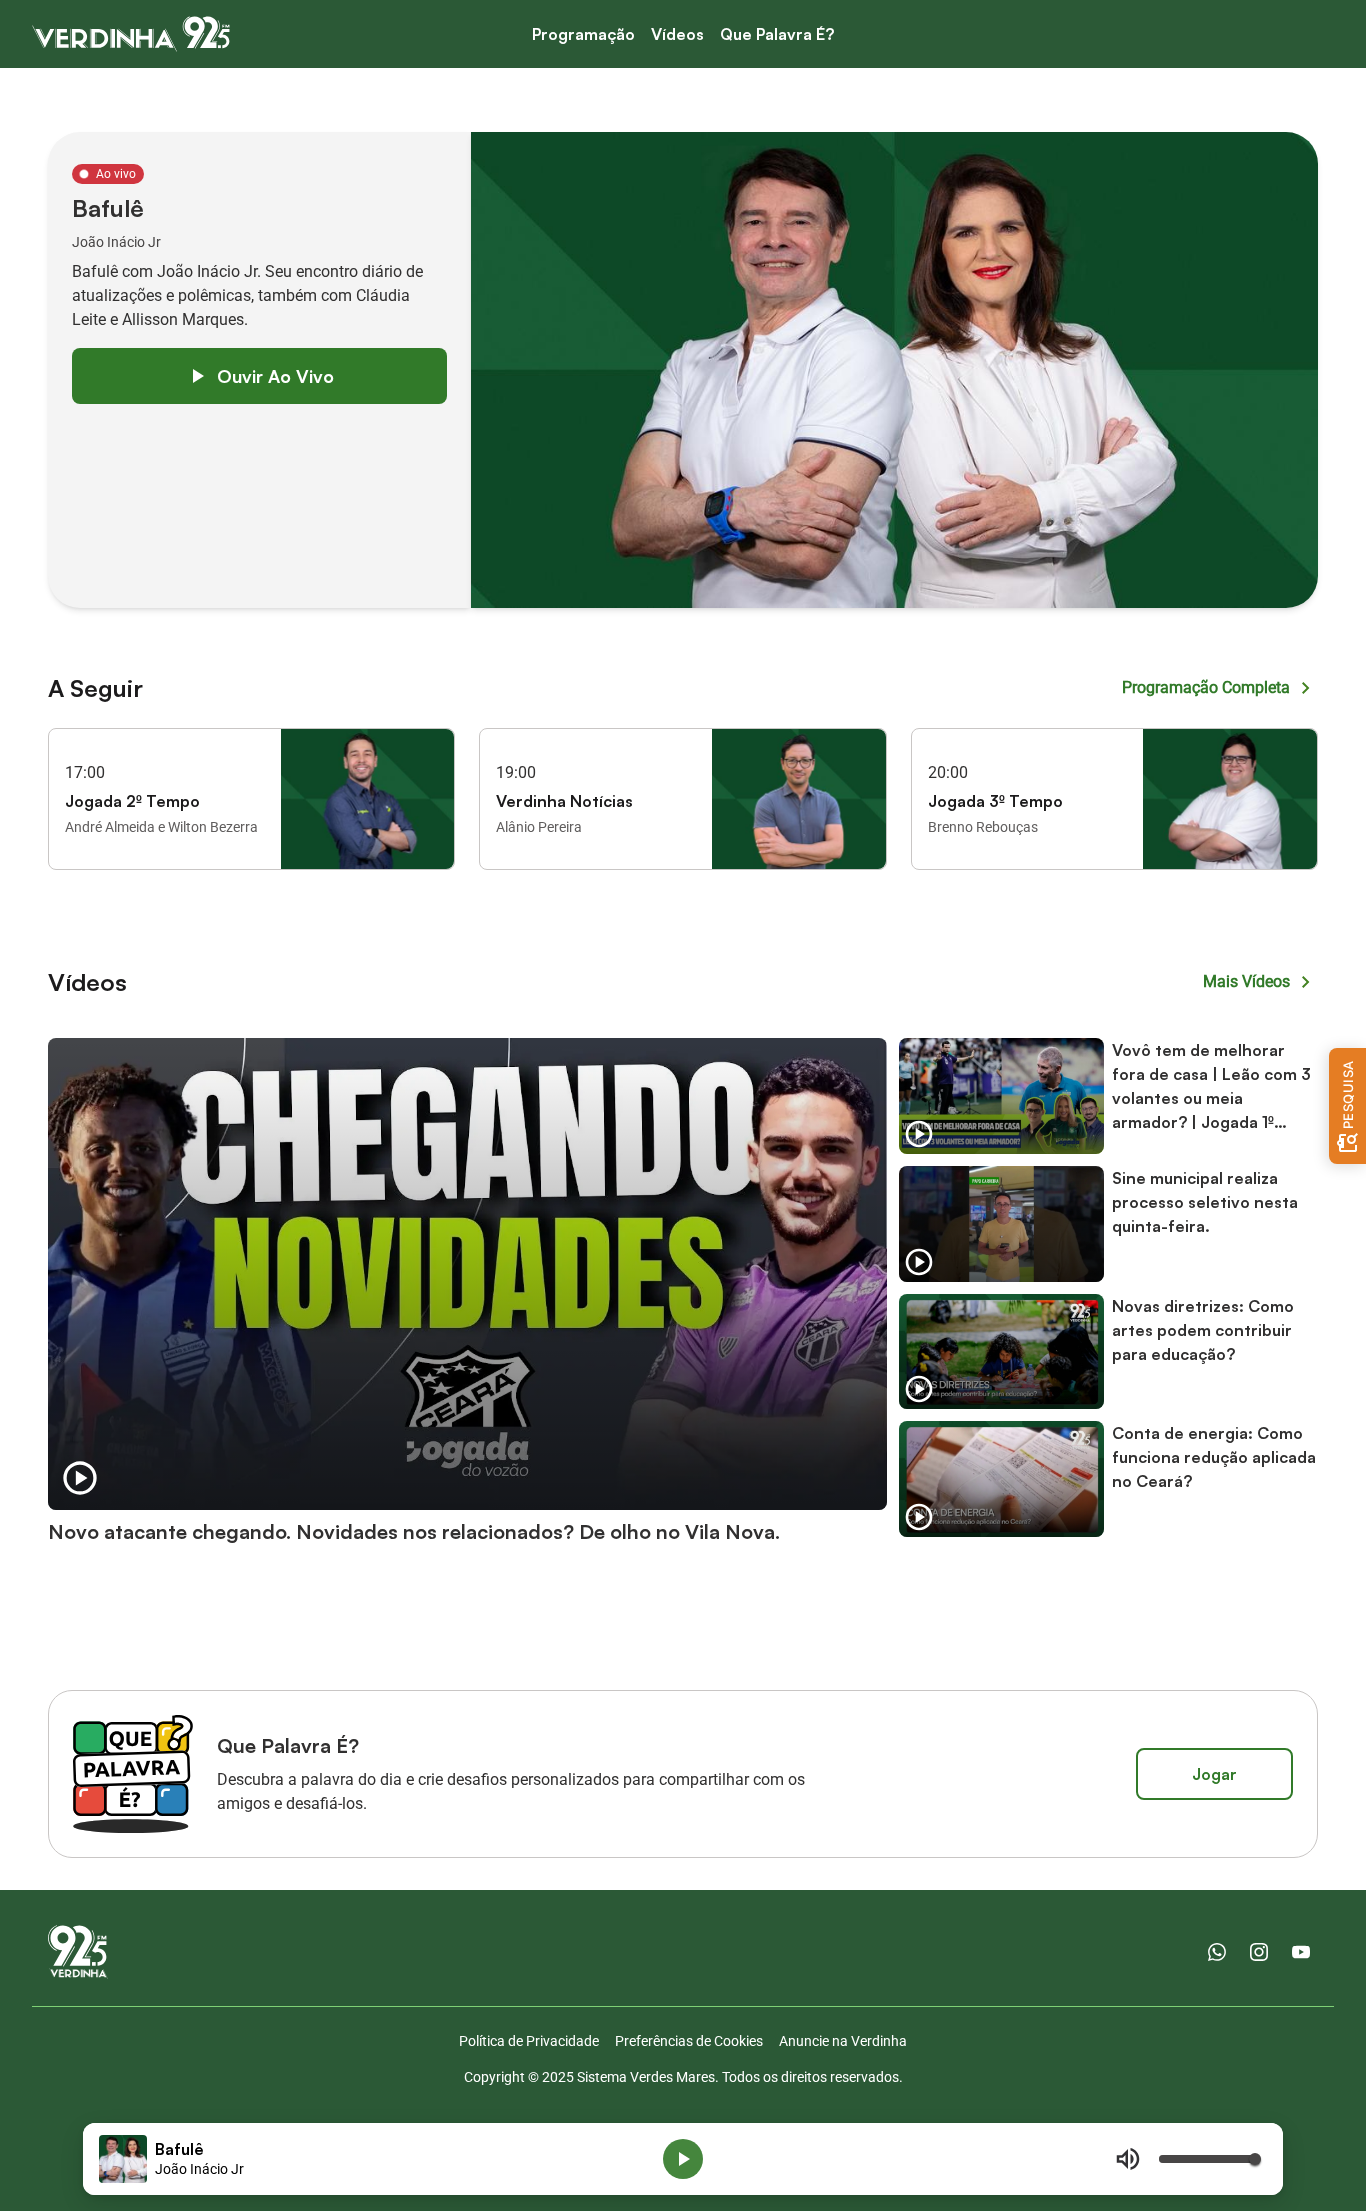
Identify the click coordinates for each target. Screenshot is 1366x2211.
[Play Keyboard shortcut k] (683, 2159)
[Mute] (1128, 2159)
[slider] (1209, 2159)
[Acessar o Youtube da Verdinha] (1301, 1952)
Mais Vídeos (1246, 981)
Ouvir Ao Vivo (275, 376)
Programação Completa (1206, 687)
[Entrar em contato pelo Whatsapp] (1217, 1952)
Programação (583, 34)
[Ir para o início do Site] (131, 34)
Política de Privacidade (529, 2041)
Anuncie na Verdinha (843, 2041)
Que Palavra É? (777, 34)
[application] (683, 2159)
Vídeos (677, 34)
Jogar (1214, 1774)
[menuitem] (583, 34)
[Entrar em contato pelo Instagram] (1259, 1952)
